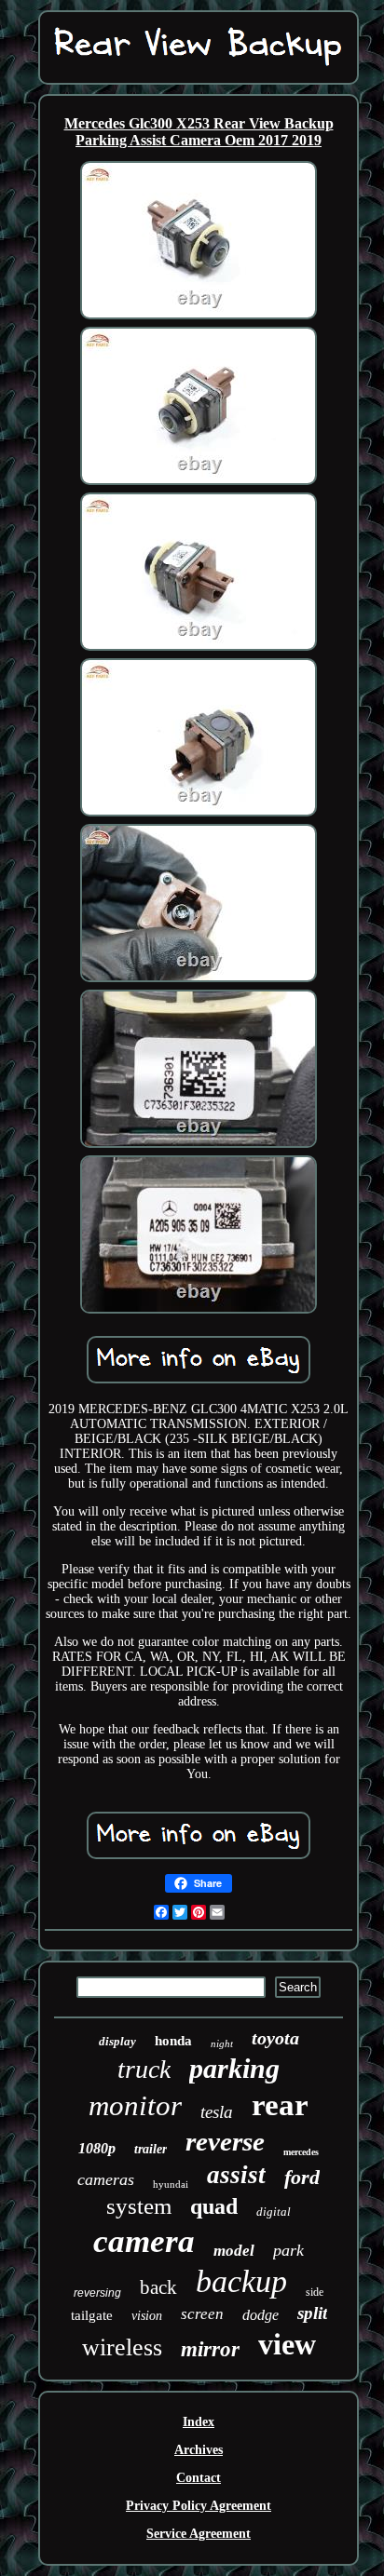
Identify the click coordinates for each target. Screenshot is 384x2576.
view (287, 2344)
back (158, 2287)
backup (241, 2281)
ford (302, 2177)
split (312, 2313)
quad (214, 2206)
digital (274, 2212)
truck (144, 2069)
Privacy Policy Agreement (199, 2506)
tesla (217, 2112)
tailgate (92, 2315)
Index (199, 2422)
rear (280, 2105)
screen (202, 2314)
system (139, 2206)
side (315, 2292)
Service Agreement (199, 2534)
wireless (122, 2347)
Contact (199, 2478)
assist (236, 2175)
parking (234, 2068)
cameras (106, 2179)
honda (173, 2041)
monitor (135, 2105)
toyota (275, 2038)
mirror (210, 2349)
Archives (199, 2450)
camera (144, 2241)
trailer (151, 2149)
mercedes (301, 2152)
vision (147, 2316)
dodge (261, 2315)
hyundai (171, 2184)
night (222, 2043)
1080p (97, 2148)
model (234, 2251)
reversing (97, 2293)
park (288, 2250)
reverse (225, 2141)
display (117, 2041)
